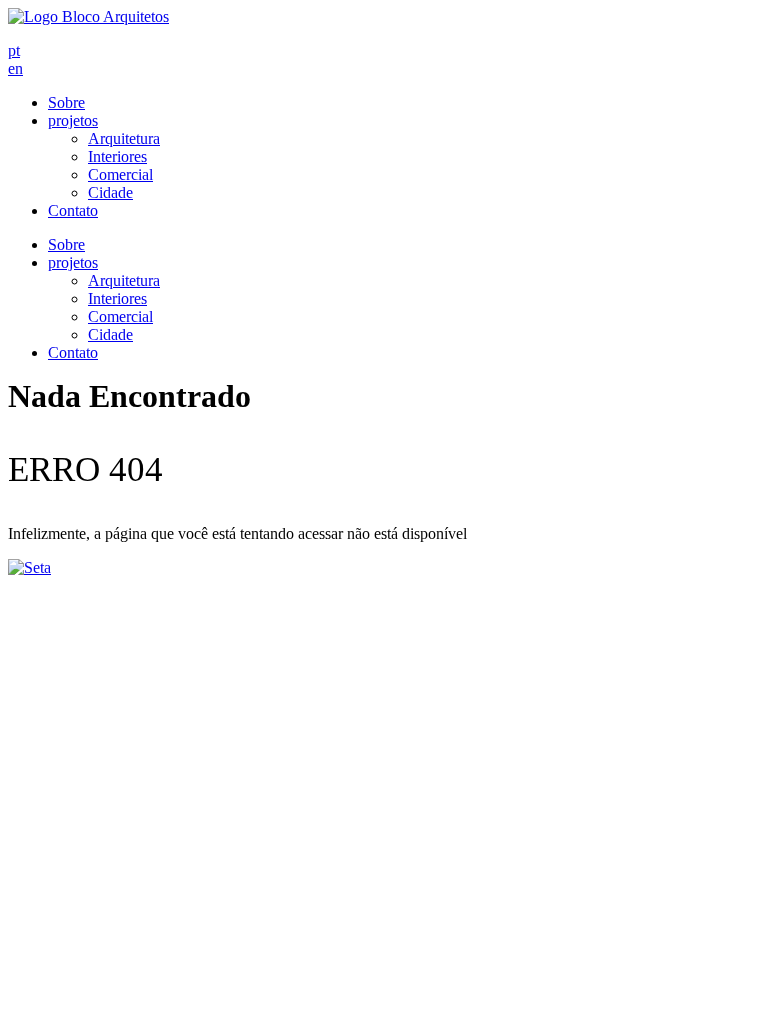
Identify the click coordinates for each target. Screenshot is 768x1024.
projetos (73, 120)
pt (14, 50)
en (15, 68)
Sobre (66, 102)
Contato (73, 210)
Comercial (120, 174)
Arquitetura (124, 138)
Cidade (110, 192)
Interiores (117, 156)
